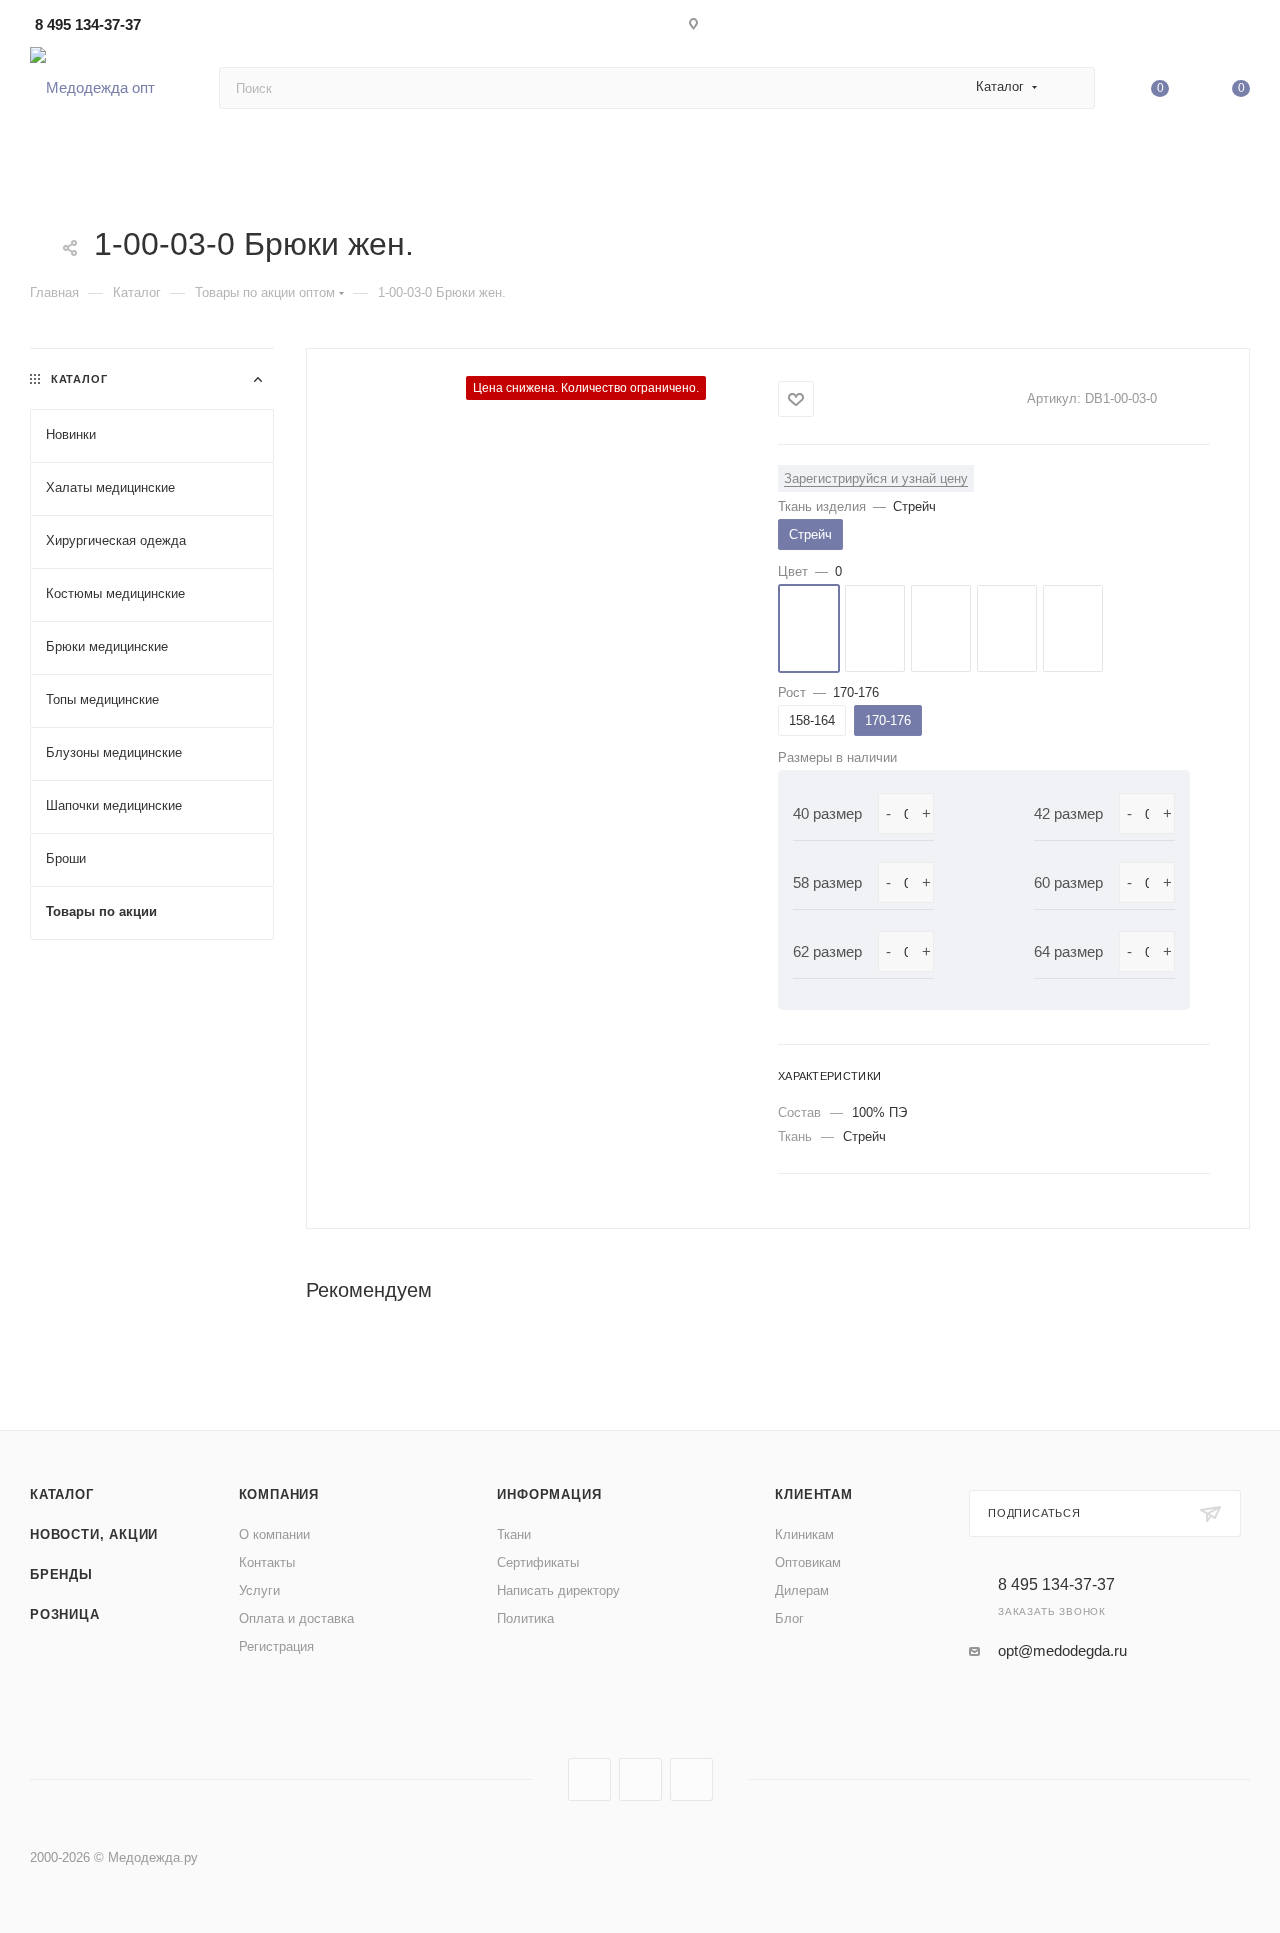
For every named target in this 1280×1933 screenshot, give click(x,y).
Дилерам (802, 1590)
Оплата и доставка (296, 1618)
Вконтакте (589, 1779)
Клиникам (804, 1534)
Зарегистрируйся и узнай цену (876, 478)
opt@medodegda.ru (1062, 1650)
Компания (279, 1494)
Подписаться (1034, 1513)
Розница (65, 1614)
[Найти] (1070, 88)
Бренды (61, 1574)
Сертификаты (538, 1562)
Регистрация (276, 1646)
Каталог (62, 1494)
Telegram (640, 1779)
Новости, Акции (94, 1534)
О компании (274, 1534)
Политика (525, 1618)
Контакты (267, 1562)
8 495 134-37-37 (88, 24)
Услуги (259, 1590)
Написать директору (558, 1590)
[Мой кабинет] (1241, 27)
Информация (549, 1494)
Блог (789, 1618)
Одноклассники (691, 1779)
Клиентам (813, 1494)
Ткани (514, 1534)
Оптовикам (808, 1562)
